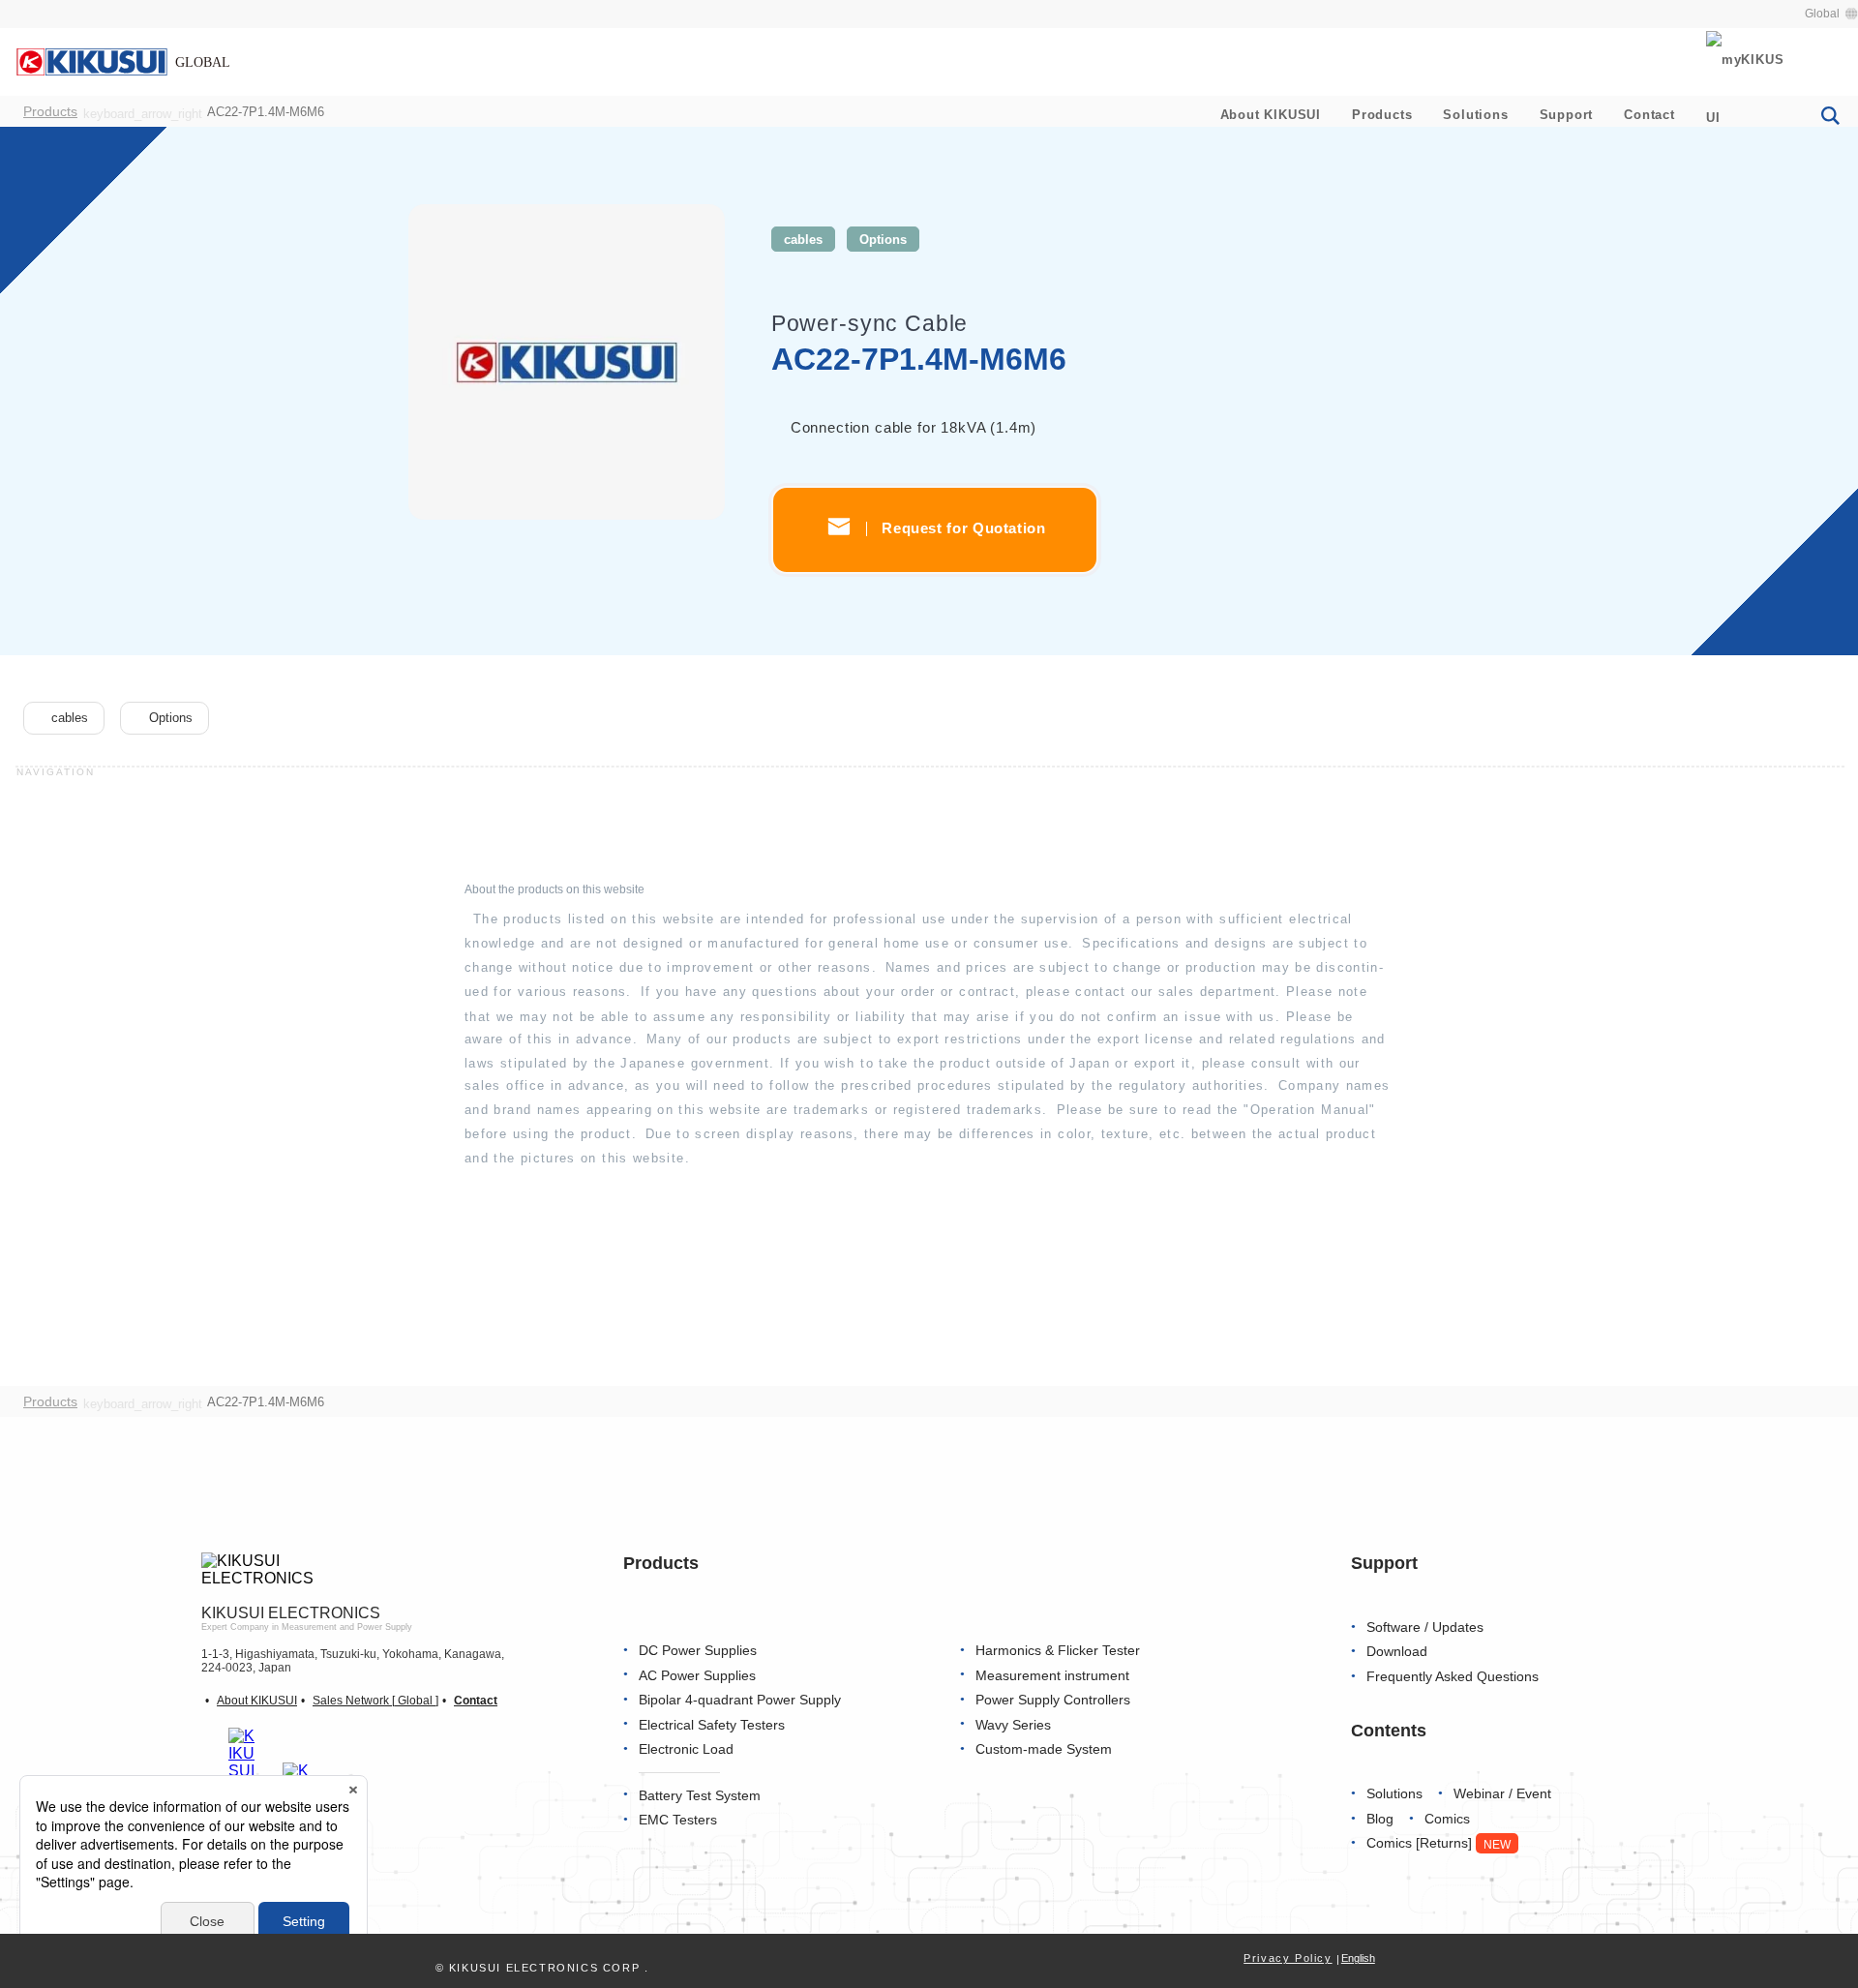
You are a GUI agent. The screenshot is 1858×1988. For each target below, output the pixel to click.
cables (803, 240)
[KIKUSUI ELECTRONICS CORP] (123, 61)
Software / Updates (1425, 1627)
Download (1397, 1652)
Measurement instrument (1052, 1676)
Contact (1649, 115)
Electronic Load (686, 1749)
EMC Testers (678, 1820)
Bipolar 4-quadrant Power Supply (740, 1700)
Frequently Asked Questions (1453, 1677)
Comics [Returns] (1438, 1843)
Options (883, 240)
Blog (1380, 1819)
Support (1567, 115)
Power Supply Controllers (1053, 1700)
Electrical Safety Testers (712, 1725)
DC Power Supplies (698, 1651)
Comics (1447, 1819)
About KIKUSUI (1271, 115)
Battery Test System (700, 1796)
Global (1822, 14)
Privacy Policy (1288, 1958)
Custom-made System (1044, 1749)
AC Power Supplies (697, 1676)
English (1358, 1958)
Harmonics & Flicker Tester (1058, 1651)
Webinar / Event (1502, 1794)
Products (1382, 115)
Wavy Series (1013, 1725)
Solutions (1475, 115)
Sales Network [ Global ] (375, 1701)
